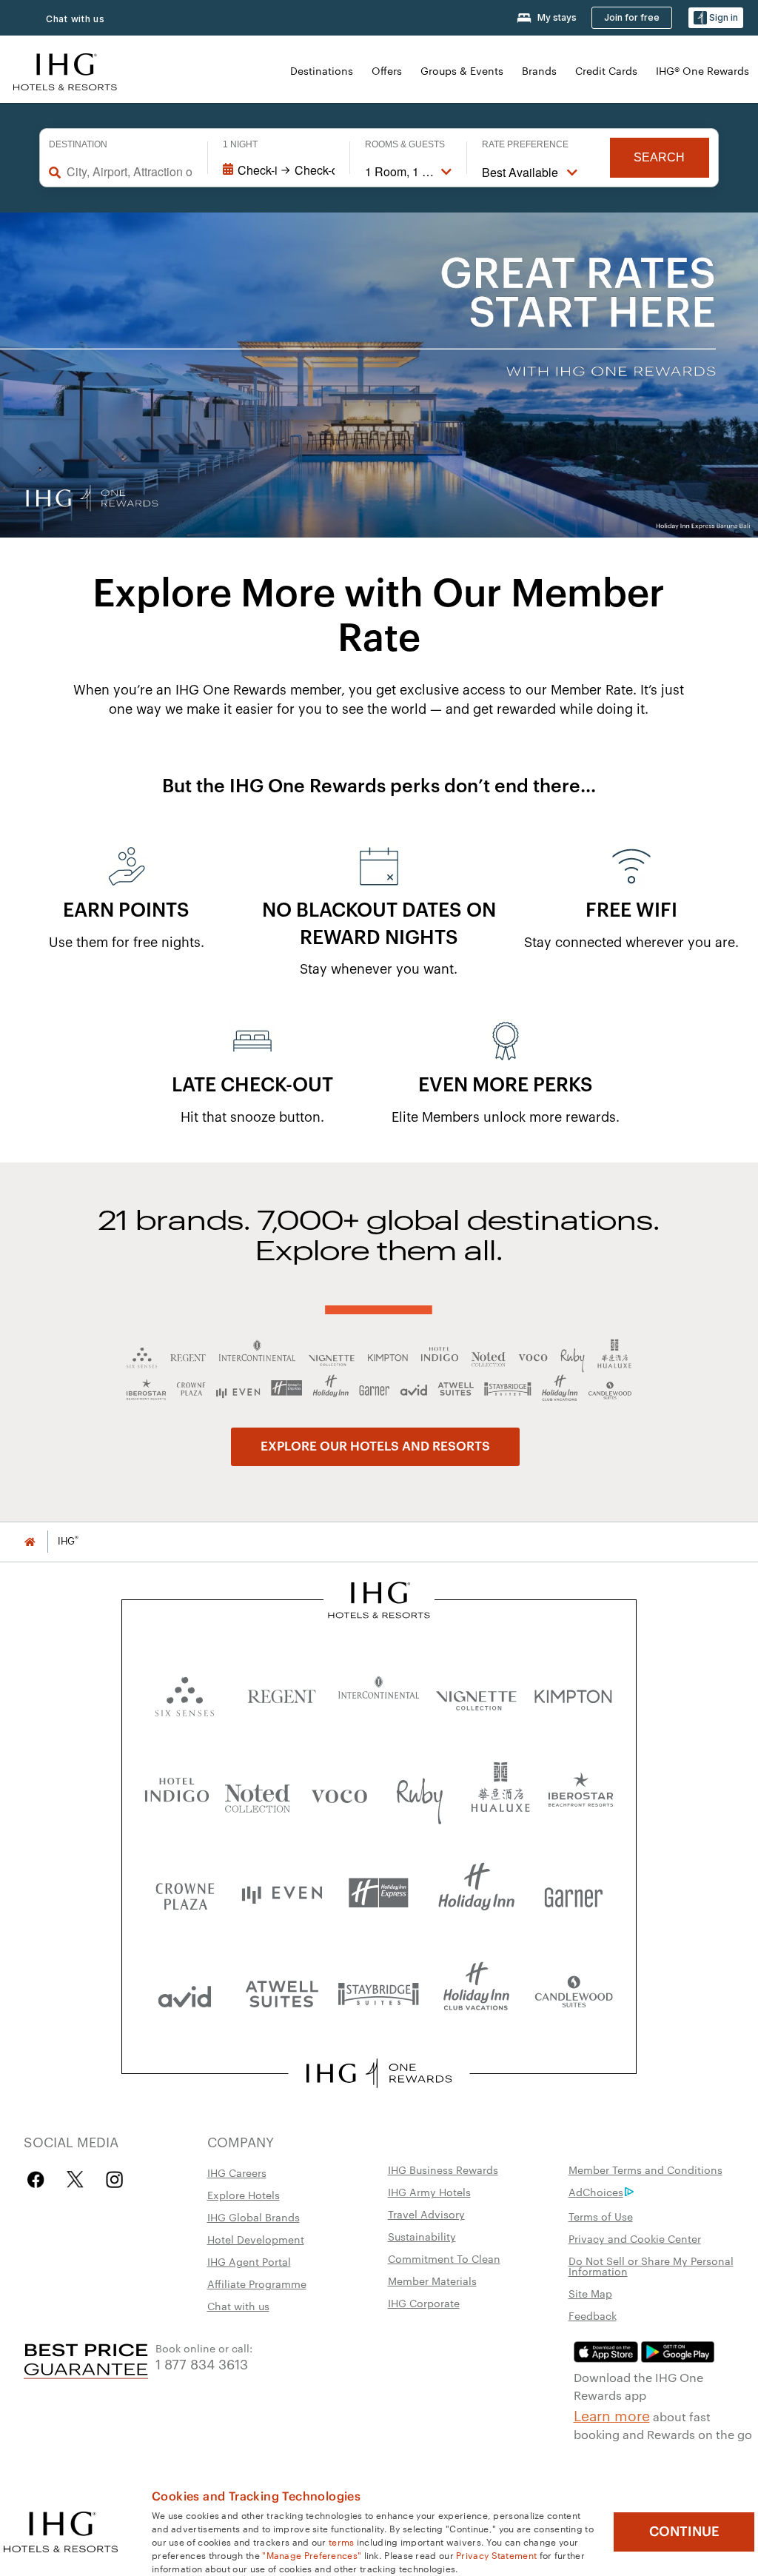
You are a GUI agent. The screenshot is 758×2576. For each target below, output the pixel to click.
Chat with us (238, 2306)
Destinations (322, 70)
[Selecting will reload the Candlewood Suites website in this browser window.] (573, 1993)
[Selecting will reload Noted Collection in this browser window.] (258, 1793)
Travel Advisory (426, 2214)
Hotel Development (256, 2239)
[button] (716, 18)
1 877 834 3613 (202, 2363)
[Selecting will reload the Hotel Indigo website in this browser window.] (177, 1793)
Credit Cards (606, 70)
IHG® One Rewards (702, 70)
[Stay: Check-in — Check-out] (279, 170)
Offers (387, 70)
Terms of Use (601, 2216)
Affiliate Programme (257, 2284)
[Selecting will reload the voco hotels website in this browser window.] (339, 1793)
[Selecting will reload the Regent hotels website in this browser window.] (282, 1693)
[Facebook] (39, 2179)
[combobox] (130, 172)
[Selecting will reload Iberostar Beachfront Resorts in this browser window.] (581, 1793)
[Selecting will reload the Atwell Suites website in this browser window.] (282, 1993)
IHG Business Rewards (443, 2169)
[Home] (30, 1541)
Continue (684, 2532)
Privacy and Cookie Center (635, 2238)
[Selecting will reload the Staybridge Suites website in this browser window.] (379, 1993)
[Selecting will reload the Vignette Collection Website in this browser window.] (476, 1693)
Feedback (593, 2315)
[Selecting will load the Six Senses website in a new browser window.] (185, 1693)
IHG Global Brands (254, 2217)
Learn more (612, 2415)
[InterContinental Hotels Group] (65, 70)
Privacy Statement (496, 2555)
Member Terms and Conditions (645, 2169)
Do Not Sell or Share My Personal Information (651, 2266)
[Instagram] (114, 2179)
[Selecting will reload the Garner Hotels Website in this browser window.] (573, 1893)
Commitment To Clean (444, 2258)
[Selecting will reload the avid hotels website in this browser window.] (185, 1993)
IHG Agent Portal (249, 2261)
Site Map (590, 2293)
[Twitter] (75, 2179)
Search (659, 157)
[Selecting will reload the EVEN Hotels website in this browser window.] (282, 1893)
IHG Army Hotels (429, 2192)
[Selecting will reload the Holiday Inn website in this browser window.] (476, 1893)
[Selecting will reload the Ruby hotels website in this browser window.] (420, 1793)
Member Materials (432, 2281)
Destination (78, 144)
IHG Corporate (424, 2303)
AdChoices (596, 2192)
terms (342, 2541)
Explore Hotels (244, 2195)
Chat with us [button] (76, 19)
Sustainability (422, 2236)
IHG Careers (237, 2172)
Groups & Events (462, 70)
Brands (539, 70)
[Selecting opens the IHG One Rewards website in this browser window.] (379, 2073)
